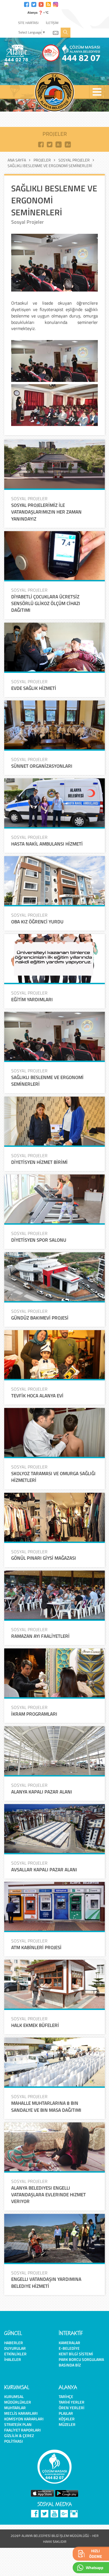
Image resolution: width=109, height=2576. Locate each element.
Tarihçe (66, 2396)
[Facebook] (27, 4)
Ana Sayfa (17, 160)
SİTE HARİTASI (28, 23)
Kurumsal (14, 2396)
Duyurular (15, 2348)
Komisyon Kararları (24, 2419)
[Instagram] (56, 4)
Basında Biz (70, 2365)
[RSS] (48, 4)
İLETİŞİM (52, 23)
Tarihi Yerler (72, 2402)
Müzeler (67, 2424)
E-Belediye (69, 2348)
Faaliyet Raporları (22, 2430)
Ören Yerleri (72, 2408)
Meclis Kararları (21, 2413)
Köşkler (67, 2419)
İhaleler (13, 2359)
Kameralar (69, 2343)
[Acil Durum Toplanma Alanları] (32, 65)
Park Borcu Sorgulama (81, 2359)
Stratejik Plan (18, 2424)
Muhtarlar (15, 2408)
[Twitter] (34, 4)
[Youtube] (41, 4)
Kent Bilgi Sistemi (76, 2354)
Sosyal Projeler (74, 160)
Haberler (14, 2343)
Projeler (42, 160)
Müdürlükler (18, 2402)
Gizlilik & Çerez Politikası (19, 2438)
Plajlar (66, 2413)
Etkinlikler (15, 2354)
